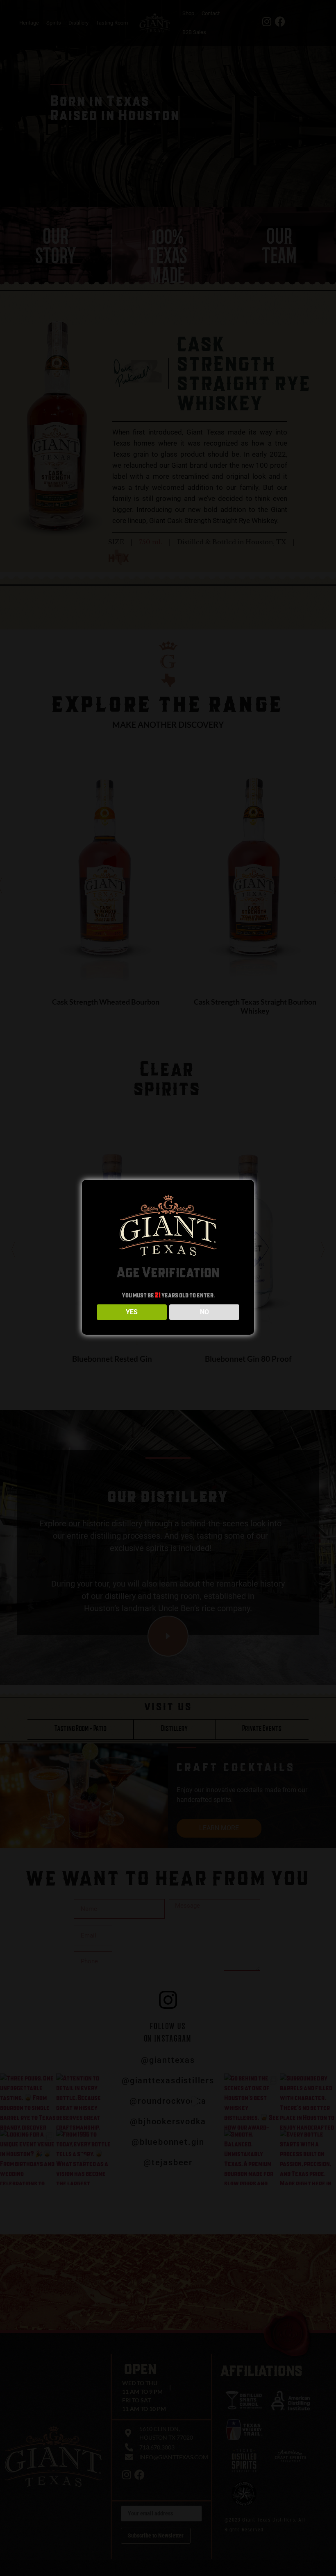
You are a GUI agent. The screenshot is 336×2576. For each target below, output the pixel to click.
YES (132, 1312)
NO (204, 1312)
